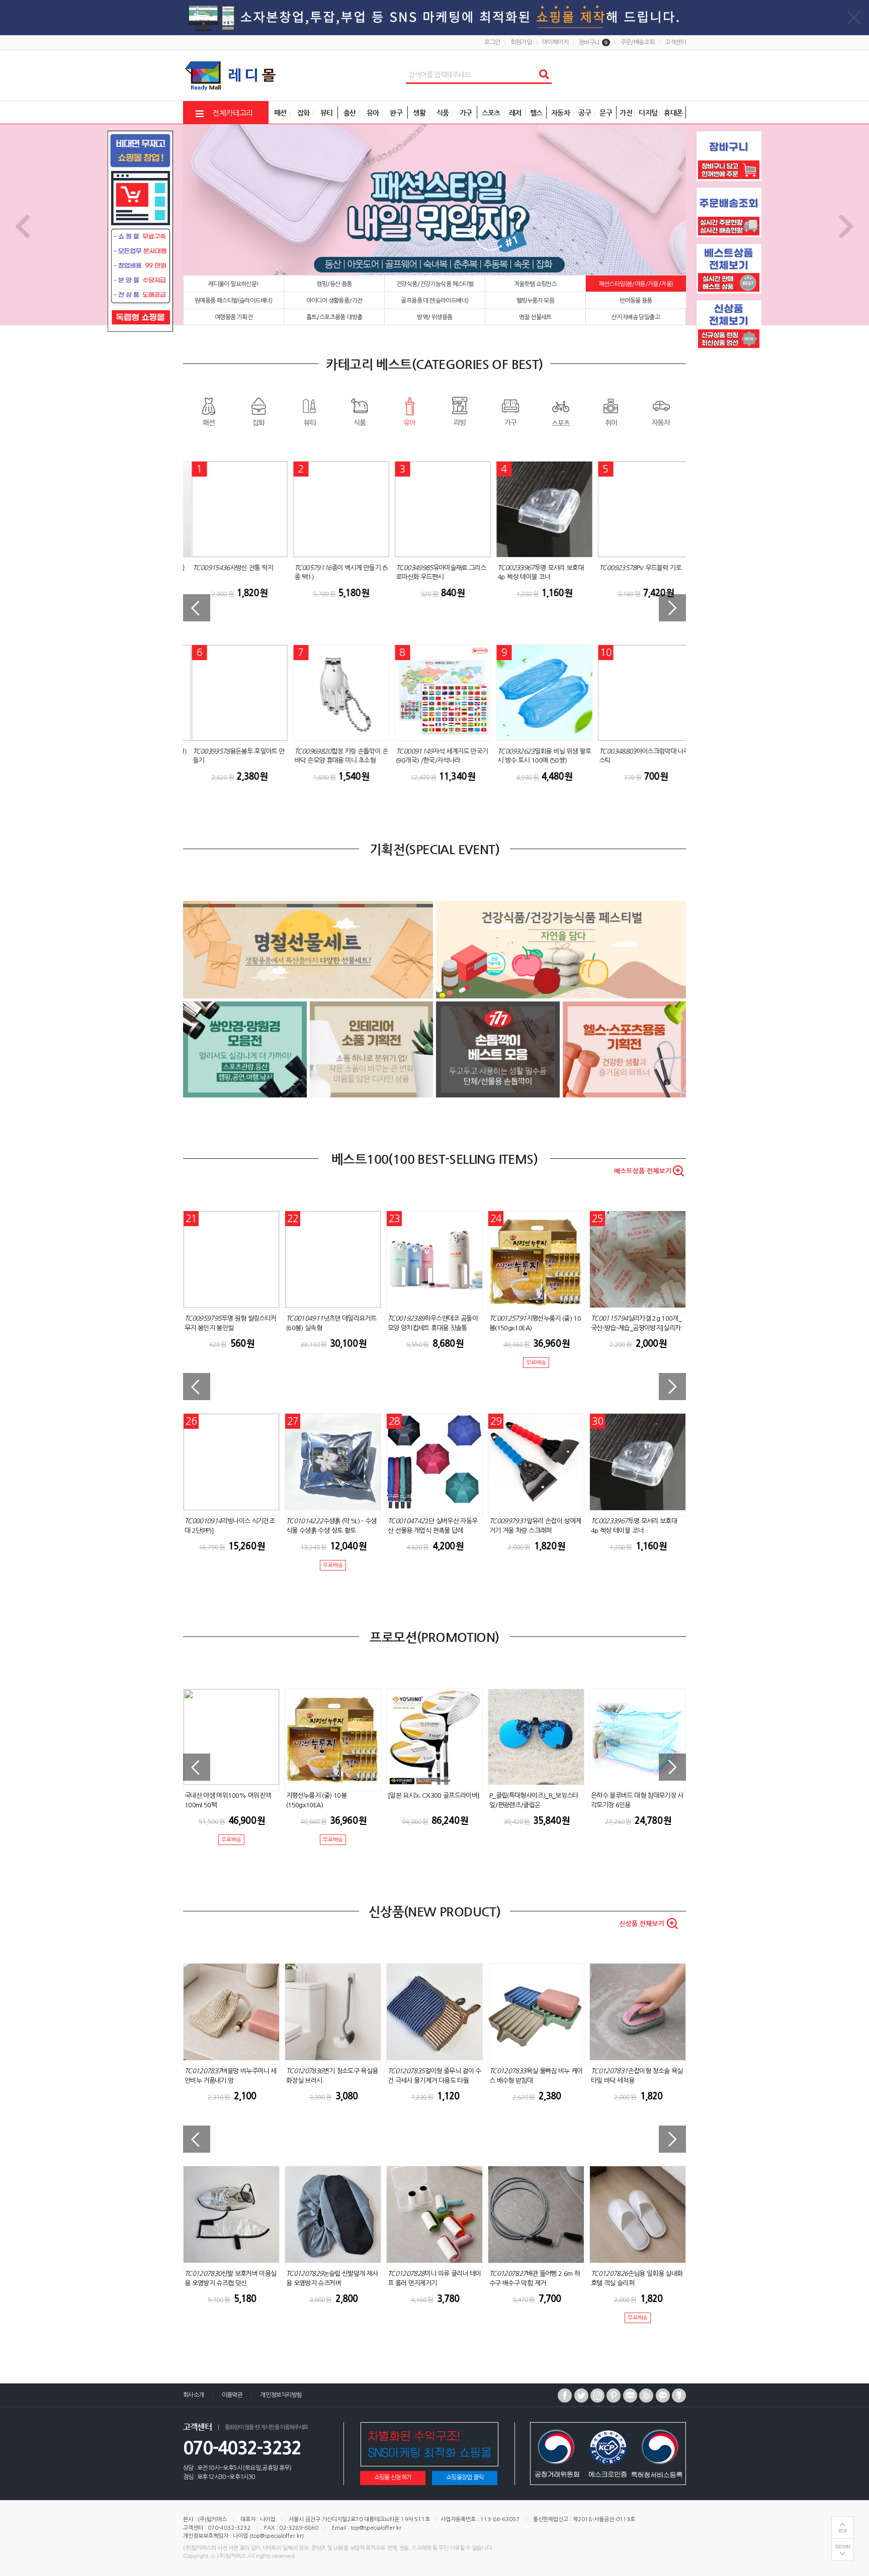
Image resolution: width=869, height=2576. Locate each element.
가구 (510, 411)
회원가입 (521, 42)
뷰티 (309, 411)
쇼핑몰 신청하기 (393, 2477)
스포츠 (560, 411)
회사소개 (194, 2395)
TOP (843, 2531)
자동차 (661, 411)
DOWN (843, 2547)
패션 (208, 411)
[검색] (544, 75)
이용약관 (232, 2395)
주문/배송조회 (638, 42)
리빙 (460, 411)
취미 (611, 411)
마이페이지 (555, 42)
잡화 (258, 411)
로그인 (492, 42)
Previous (22, 225)
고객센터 (675, 42)
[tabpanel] (434, 225)
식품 (359, 411)
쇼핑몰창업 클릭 (465, 2477)
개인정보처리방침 (281, 2395)
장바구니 (593, 43)
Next (847, 225)
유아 (409, 411)
